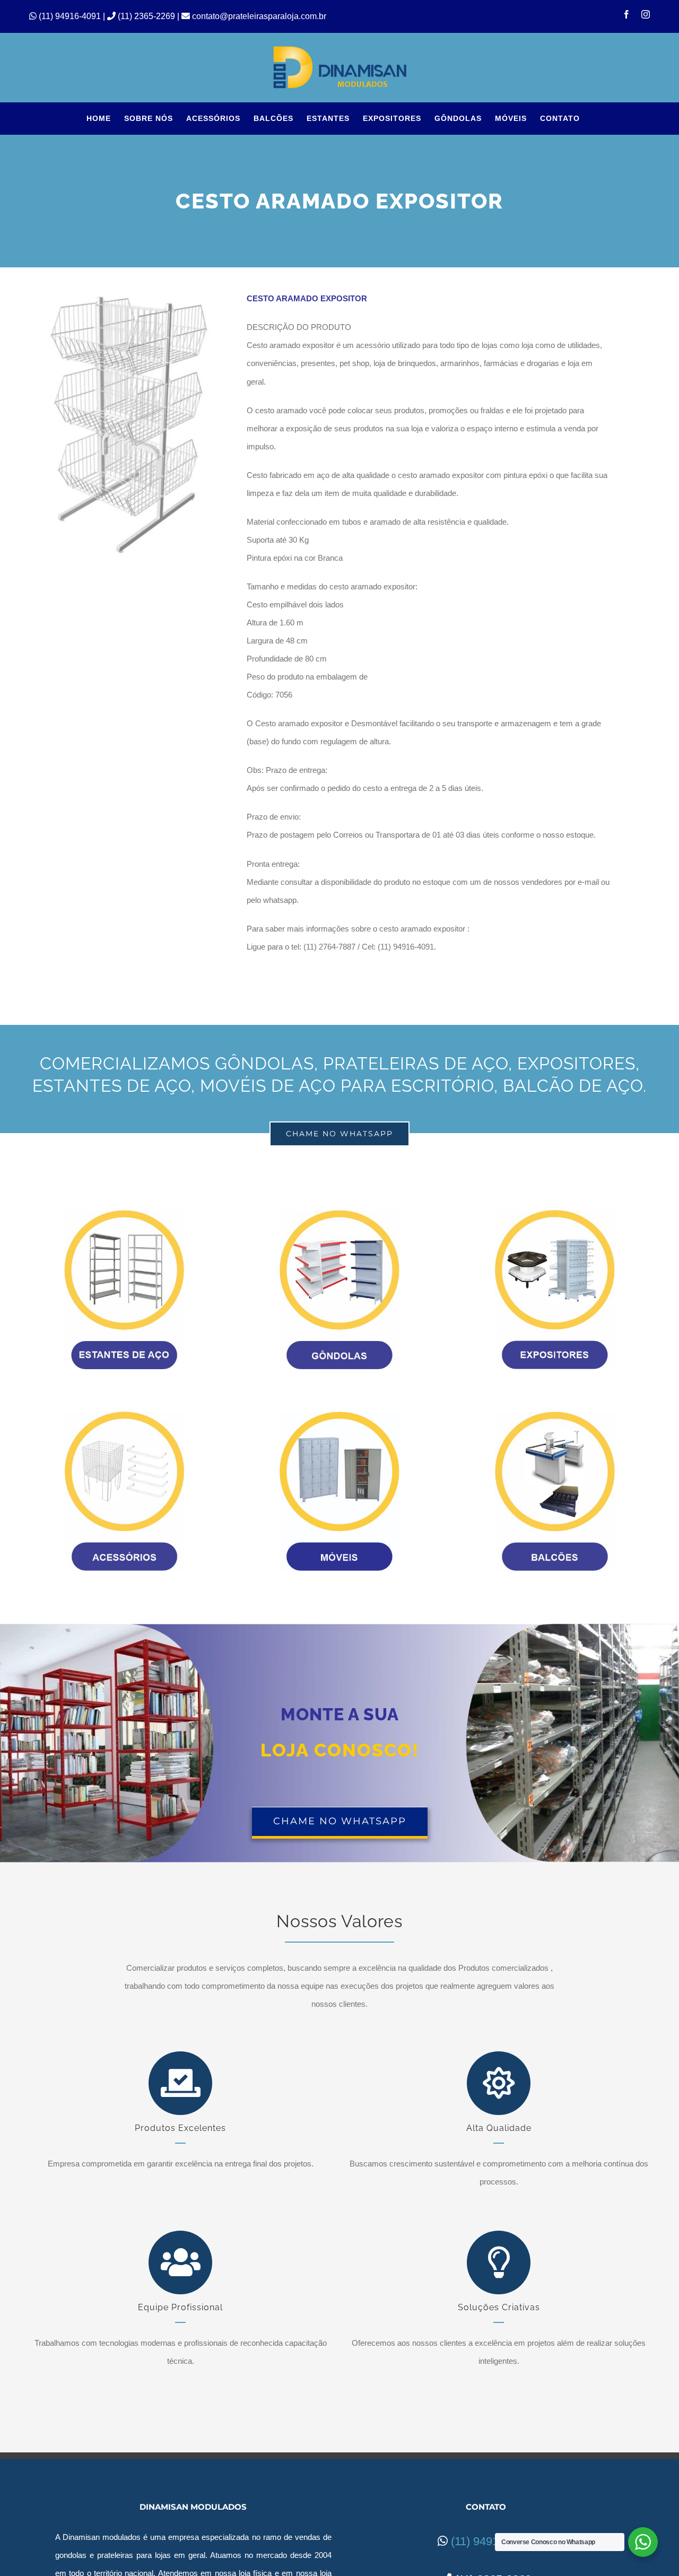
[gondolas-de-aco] (339, 1214)
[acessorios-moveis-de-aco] (124, 1416)
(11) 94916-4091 (71, 16)
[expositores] (555, 1214)
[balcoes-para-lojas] (555, 1416)
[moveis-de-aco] (339, 1416)
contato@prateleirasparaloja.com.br (258, 16)
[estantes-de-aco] (124, 1214)
